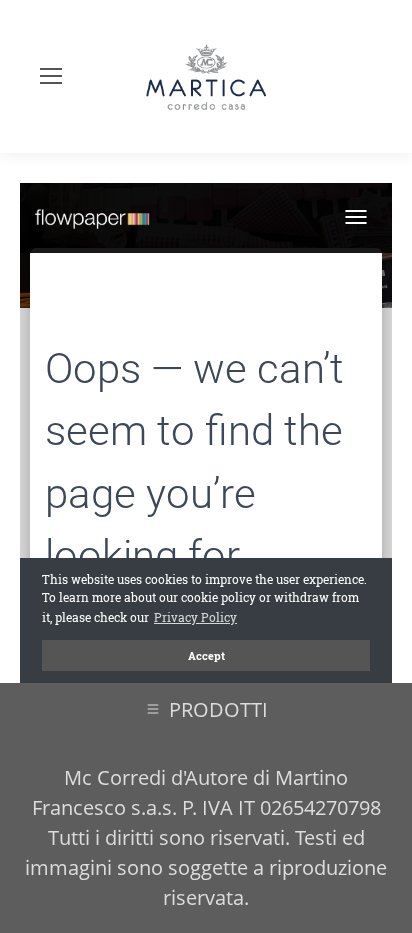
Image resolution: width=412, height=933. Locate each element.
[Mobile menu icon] (51, 76)
